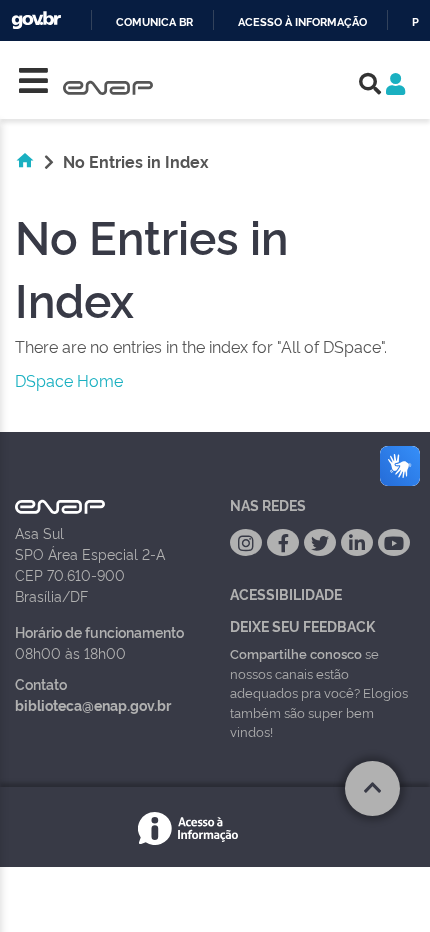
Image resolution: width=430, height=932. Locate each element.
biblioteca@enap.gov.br (93, 704)
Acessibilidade (286, 593)
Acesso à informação (302, 22)
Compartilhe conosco (296, 653)
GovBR (36, 20)
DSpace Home (69, 380)
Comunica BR (154, 22)
